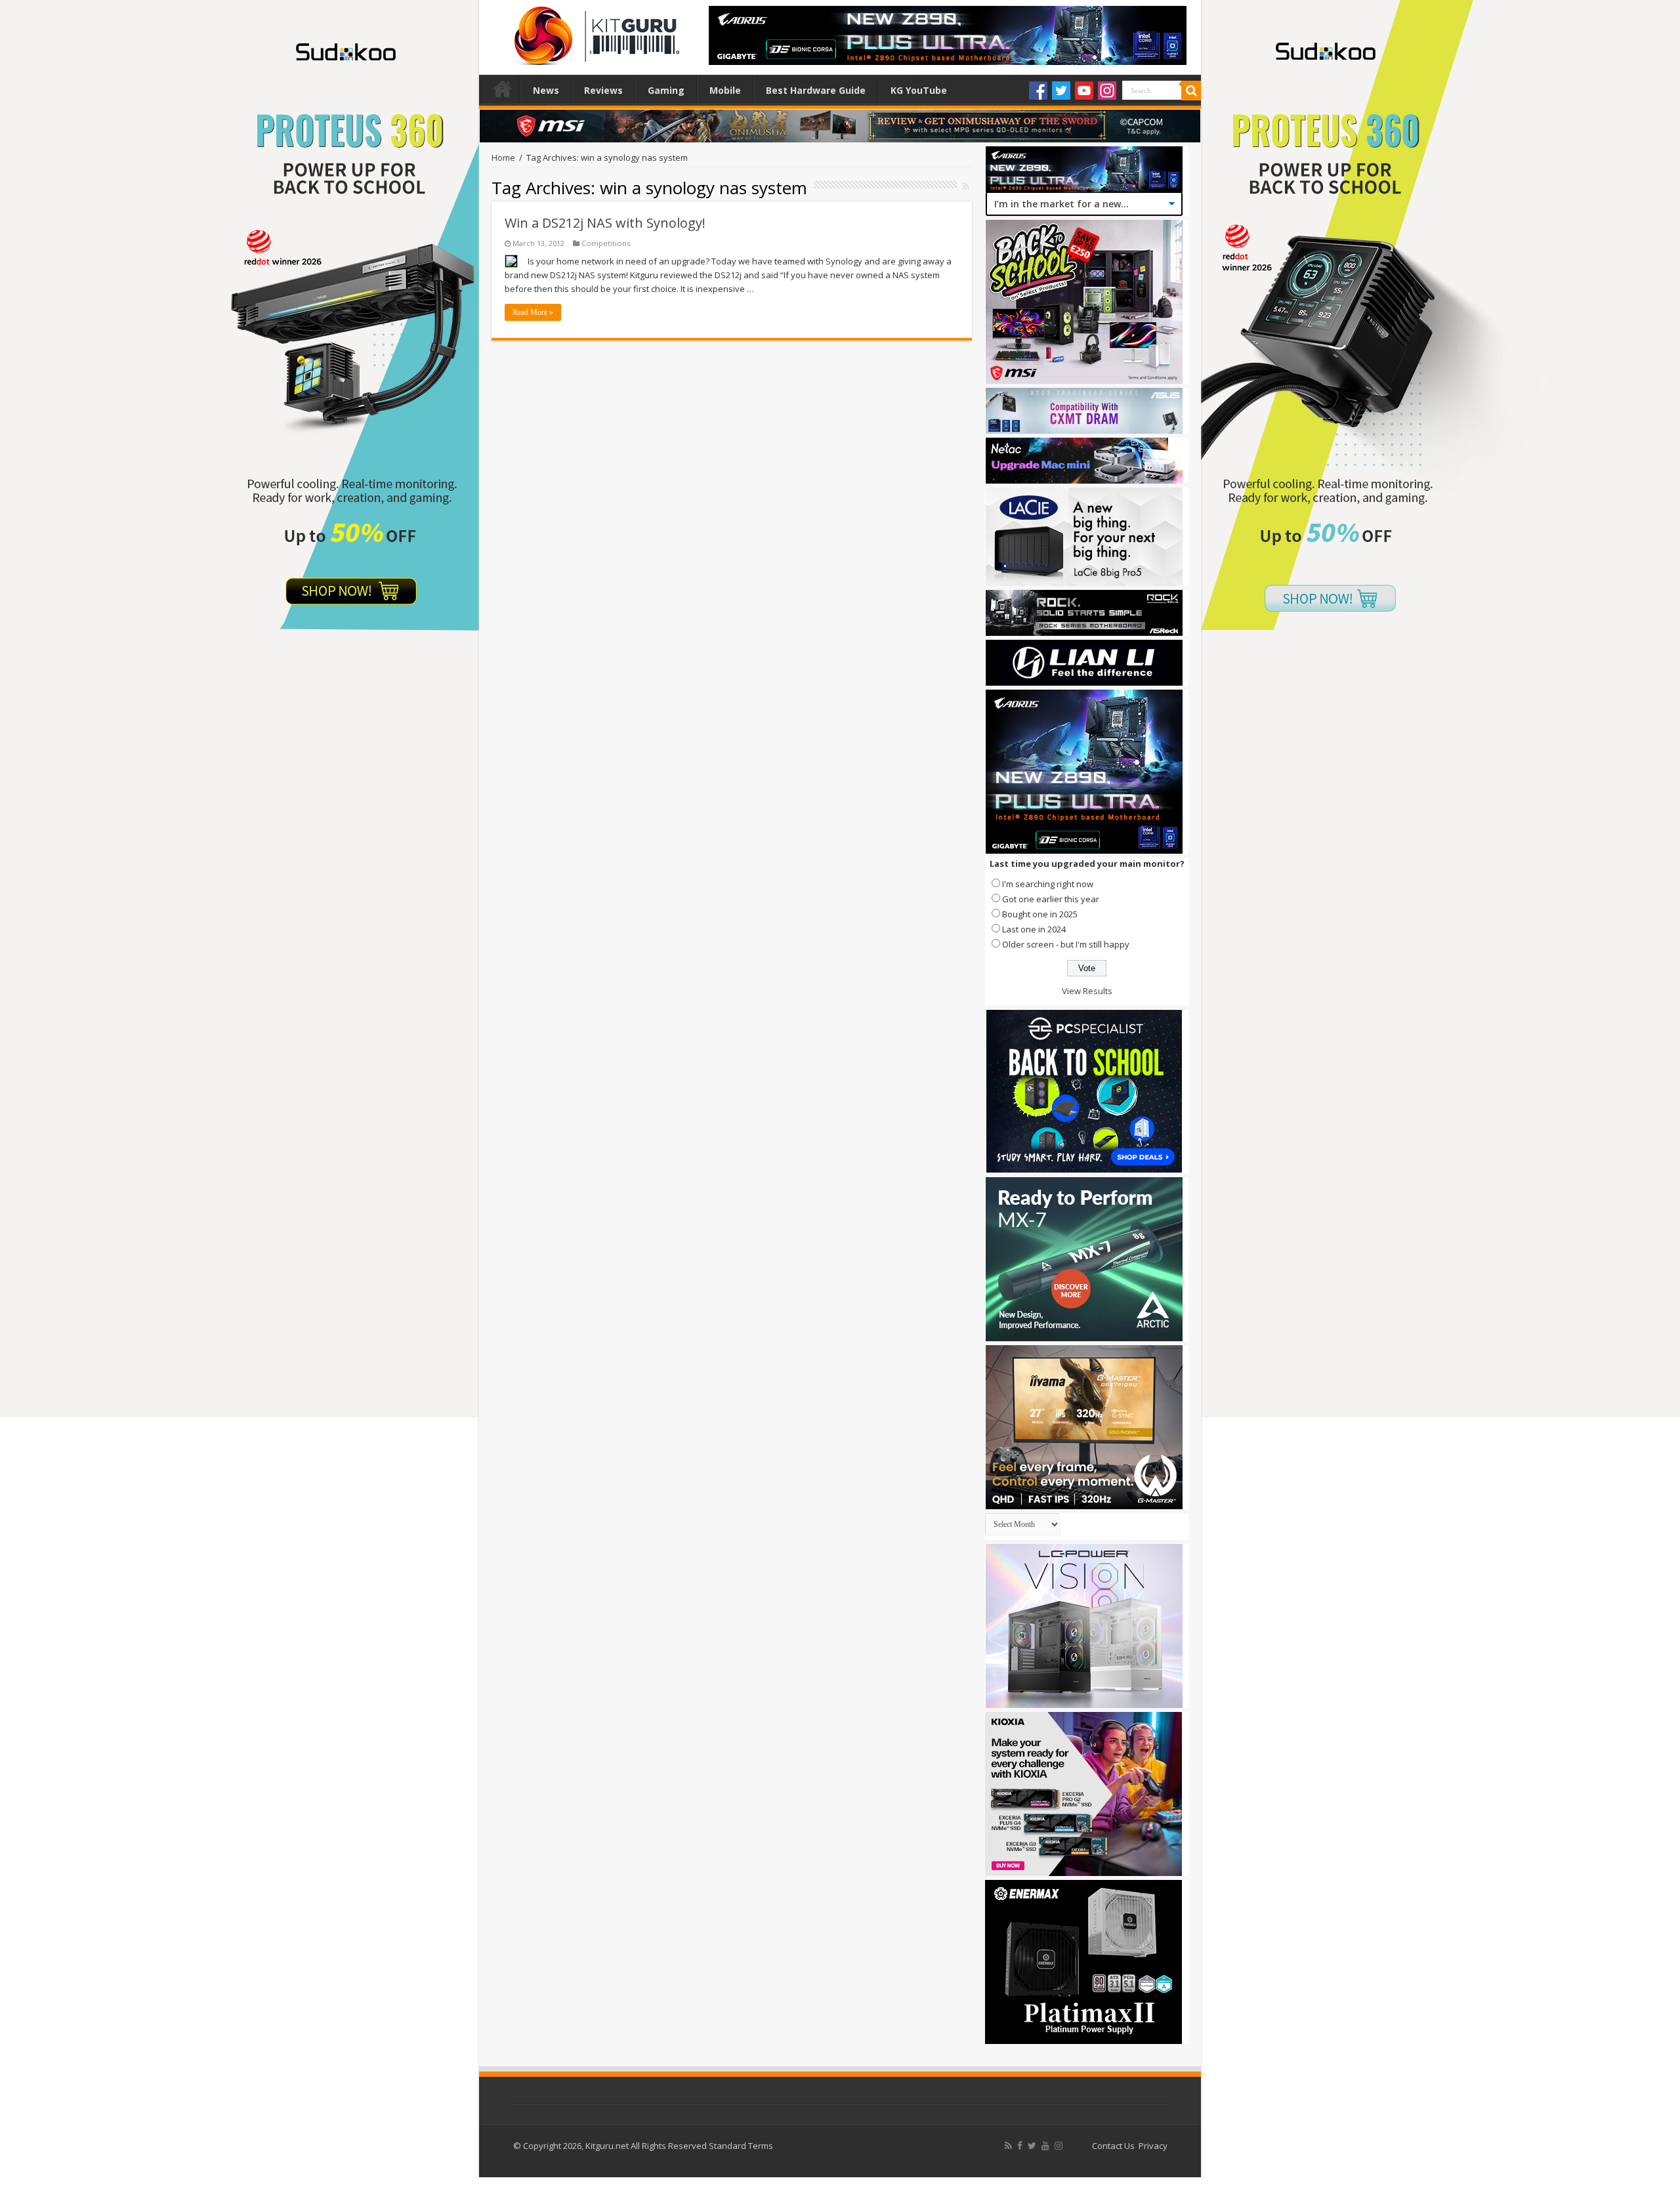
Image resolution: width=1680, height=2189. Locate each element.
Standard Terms (741, 2146)
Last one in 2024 (1034, 929)
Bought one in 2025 (1040, 914)
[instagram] (1059, 2146)
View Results (1087, 991)
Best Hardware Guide (816, 90)
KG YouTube (919, 90)
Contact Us (1113, 2146)
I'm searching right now (1048, 884)
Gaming (666, 90)
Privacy (1153, 2146)
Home (503, 89)
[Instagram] (1107, 91)
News (546, 90)
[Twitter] (1061, 91)
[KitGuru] (594, 31)
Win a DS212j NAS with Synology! (605, 223)
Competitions (606, 243)
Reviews (603, 90)
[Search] (1191, 91)
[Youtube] (1084, 91)
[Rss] (1008, 2146)
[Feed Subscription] (966, 186)
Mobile (725, 90)
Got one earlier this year (1051, 899)
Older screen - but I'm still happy (1066, 944)
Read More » (533, 312)
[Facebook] (1038, 91)
